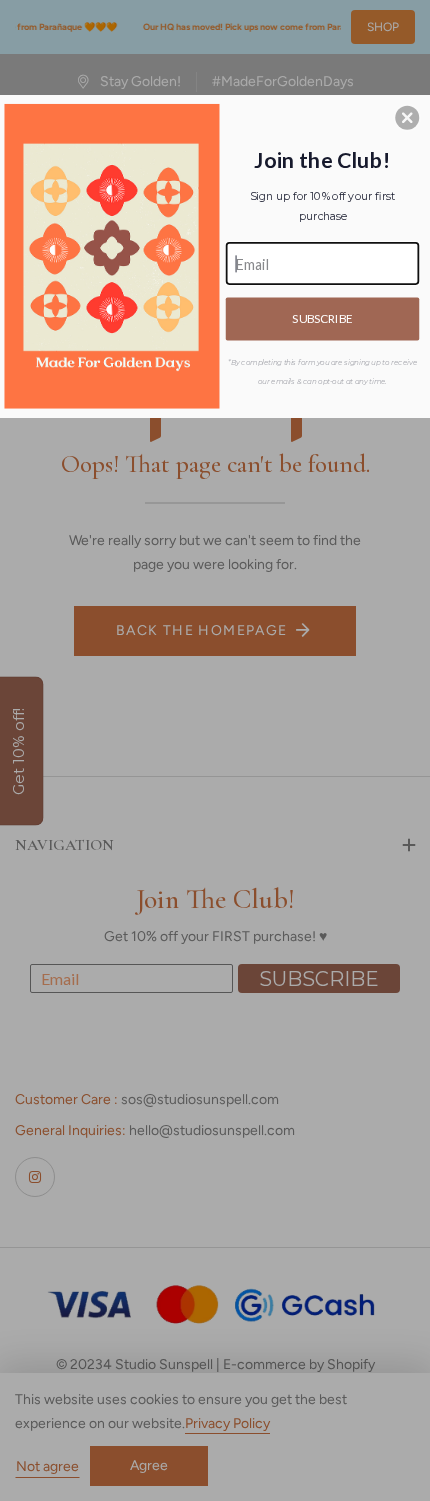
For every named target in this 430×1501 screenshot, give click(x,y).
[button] (407, 117)
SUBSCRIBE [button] (322, 318)
